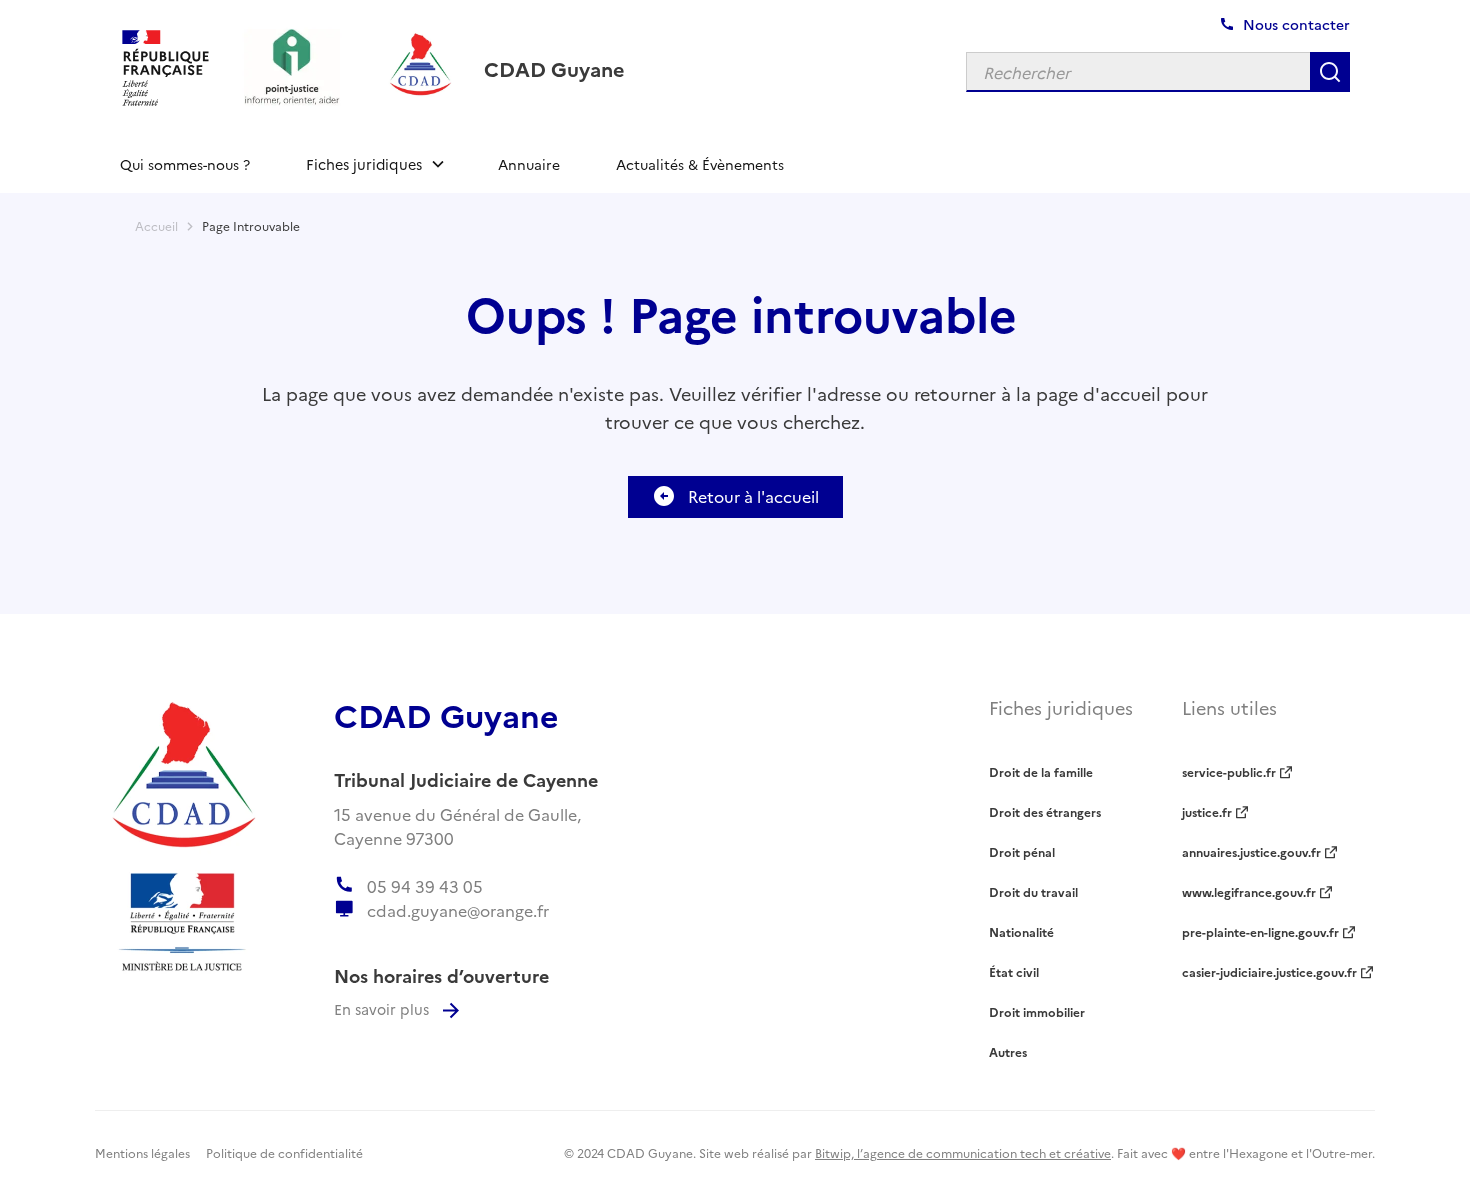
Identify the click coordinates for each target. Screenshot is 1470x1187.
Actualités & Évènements (700, 164)
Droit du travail (1033, 891)
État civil (1014, 971)
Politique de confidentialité (284, 1152)
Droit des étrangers (1045, 811)
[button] (374, 164)
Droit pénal (1022, 851)
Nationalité (1021, 931)
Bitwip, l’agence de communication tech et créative (963, 1152)
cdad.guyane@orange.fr (458, 910)
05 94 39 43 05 (425, 886)
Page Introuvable (251, 225)
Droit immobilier (1037, 1011)
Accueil (156, 225)
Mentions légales (142, 1152)
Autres (1008, 1051)
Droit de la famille (1041, 771)
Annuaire (529, 164)
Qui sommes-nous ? (185, 164)
